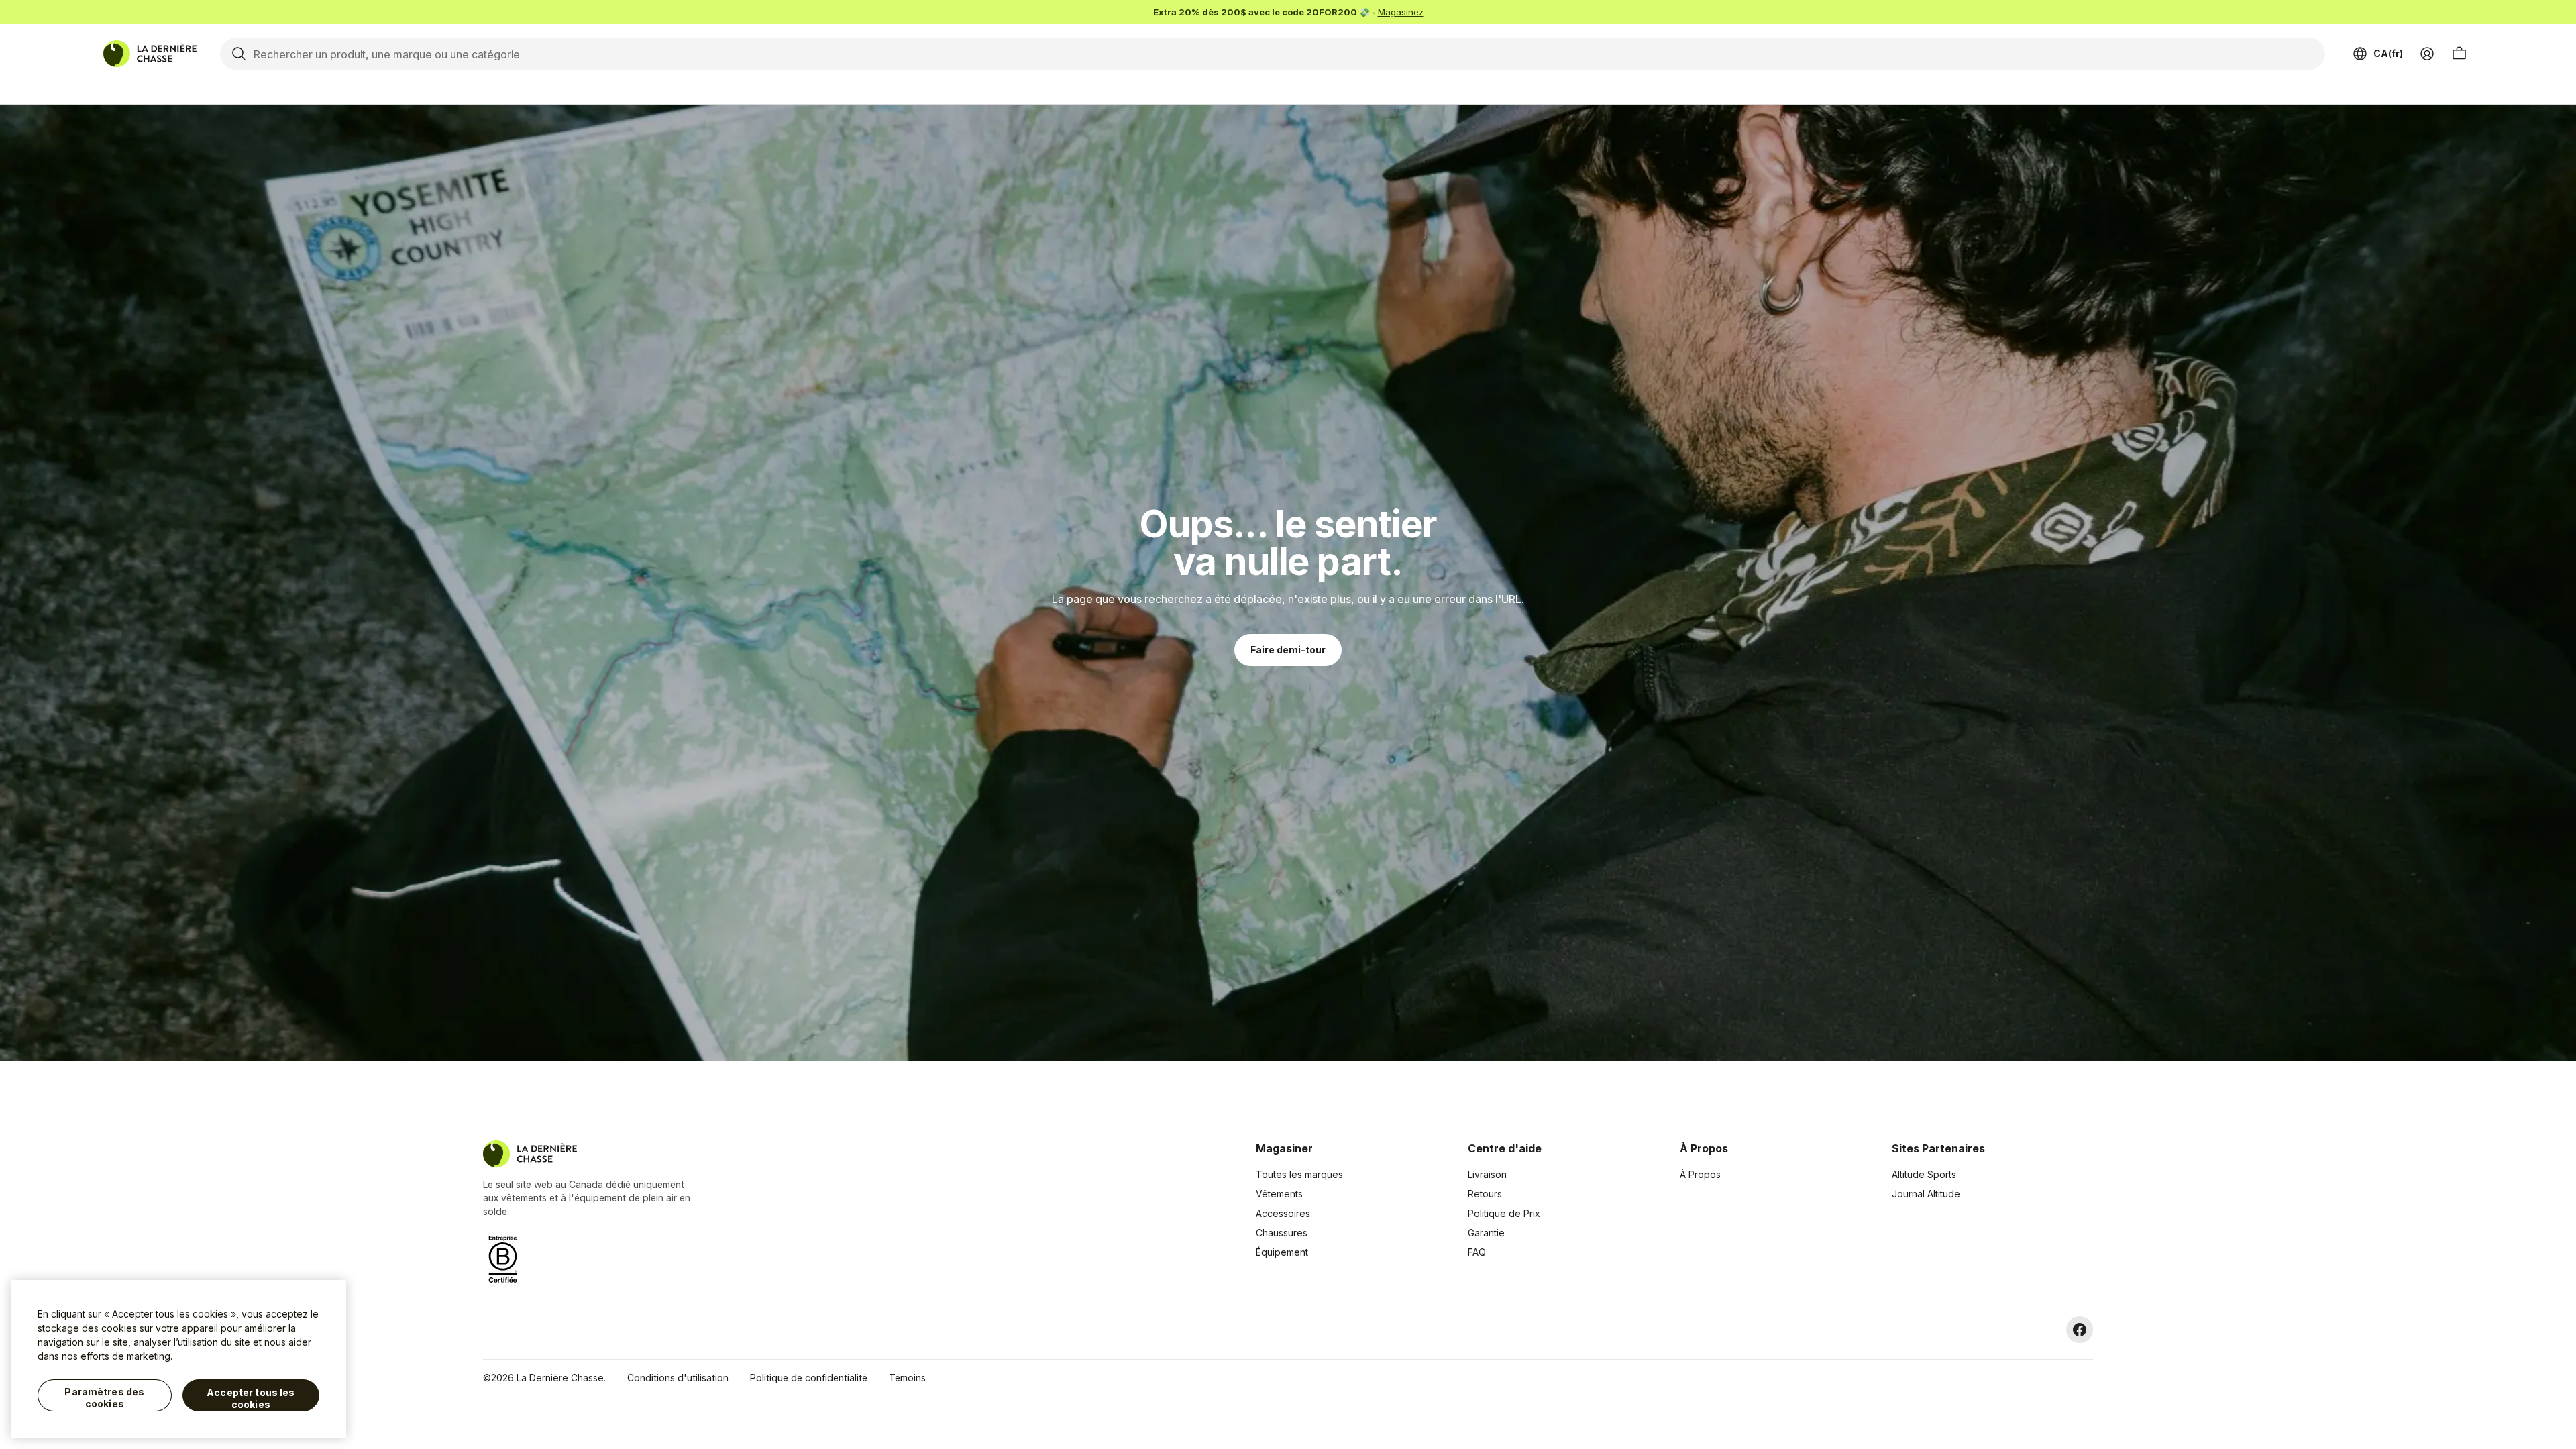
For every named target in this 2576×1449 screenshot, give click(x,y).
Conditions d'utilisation (678, 1378)
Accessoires (1283, 1213)
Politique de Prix (1504, 1213)
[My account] (2427, 54)
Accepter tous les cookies (251, 1398)
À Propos (1700, 1174)
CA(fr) (2388, 53)
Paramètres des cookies (104, 1398)
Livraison (1487, 1174)
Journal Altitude (1926, 1194)
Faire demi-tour (1288, 650)
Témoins (907, 1378)
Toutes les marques (1299, 1174)
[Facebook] (2080, 1330)
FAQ (1477, 1252)
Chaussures (1282, 1233)
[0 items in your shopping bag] (2459, 54)
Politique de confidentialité (809, 1378)
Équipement (1282, 1252)
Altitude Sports (1924, 1174)
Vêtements (1279, 1194)
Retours (1485, 1194)
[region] (178, 1359)
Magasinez (1401, 12)
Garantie (1486, 1233)
